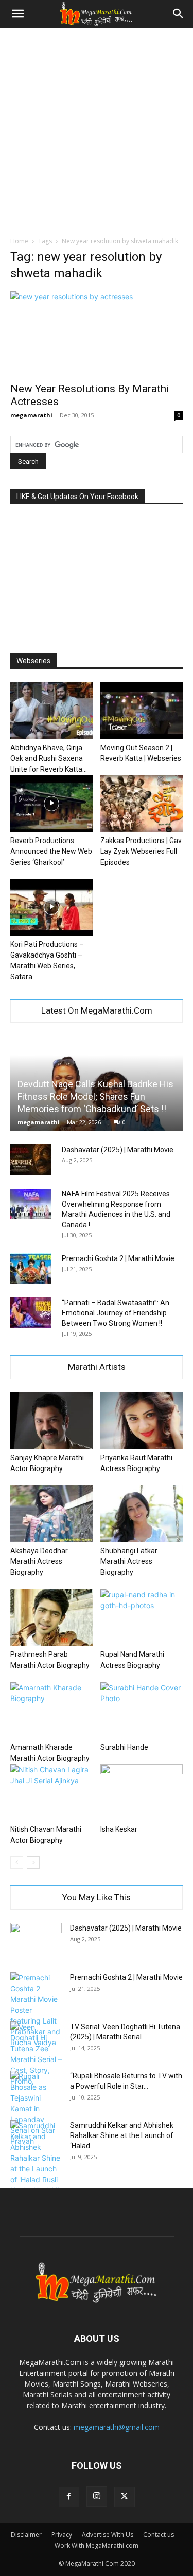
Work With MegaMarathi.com (97, 2545)
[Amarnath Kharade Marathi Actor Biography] (51, 1710)
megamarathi (31, 415)
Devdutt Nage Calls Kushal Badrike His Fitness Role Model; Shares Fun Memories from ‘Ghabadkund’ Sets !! (95, 1096)
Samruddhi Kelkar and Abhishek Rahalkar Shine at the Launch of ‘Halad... (122, 2135)
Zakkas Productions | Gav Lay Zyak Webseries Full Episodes (141, 851)
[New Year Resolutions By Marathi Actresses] (97, 333)
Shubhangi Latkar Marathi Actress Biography (129, 1561)
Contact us (159, 2535)
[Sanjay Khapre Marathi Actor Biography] (51, 1421)
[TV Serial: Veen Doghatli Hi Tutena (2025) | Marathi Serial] (36, 2054)
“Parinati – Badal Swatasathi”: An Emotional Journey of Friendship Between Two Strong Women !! (116, 1313)
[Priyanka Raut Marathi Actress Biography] (142, 1421)
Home (19, 241)
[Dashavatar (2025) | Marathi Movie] (31, 1160)
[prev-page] (17, 1863)
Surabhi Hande (124, 1747)
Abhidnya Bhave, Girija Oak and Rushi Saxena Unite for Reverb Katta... (49, 758)
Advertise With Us (108, 2535)
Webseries (33, 661)
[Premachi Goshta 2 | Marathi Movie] (31, 1269)
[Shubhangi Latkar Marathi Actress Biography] (142, 1514)
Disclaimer (26, 2535)
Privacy (62, 2535)
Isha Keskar (119, 1829)
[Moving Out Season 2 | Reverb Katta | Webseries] (142, 710)
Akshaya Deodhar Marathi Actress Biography (39, 1561)
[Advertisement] (97, 129)
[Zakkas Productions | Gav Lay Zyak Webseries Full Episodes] (142, 804)
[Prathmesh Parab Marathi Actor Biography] (51, 1617)
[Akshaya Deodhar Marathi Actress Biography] (51, 1514)
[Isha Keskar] (142, 1792)
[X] (125, 2497)
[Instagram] (97, 2496)
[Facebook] (69, 2497)
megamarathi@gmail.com (117, 2427)
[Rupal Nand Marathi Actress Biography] (142, 1617)
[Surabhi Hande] (142, 1710)
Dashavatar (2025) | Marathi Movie (118, 1150)
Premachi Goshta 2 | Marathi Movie (118, 1258)
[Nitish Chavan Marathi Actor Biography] (51, 1792)
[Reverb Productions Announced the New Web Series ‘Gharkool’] (51, 804)
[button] (17, 14)
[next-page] (33, 1863)
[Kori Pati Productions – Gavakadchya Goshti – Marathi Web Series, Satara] (51, 907)
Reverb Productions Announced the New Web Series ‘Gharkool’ (51, 851)
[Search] (179, 14)
